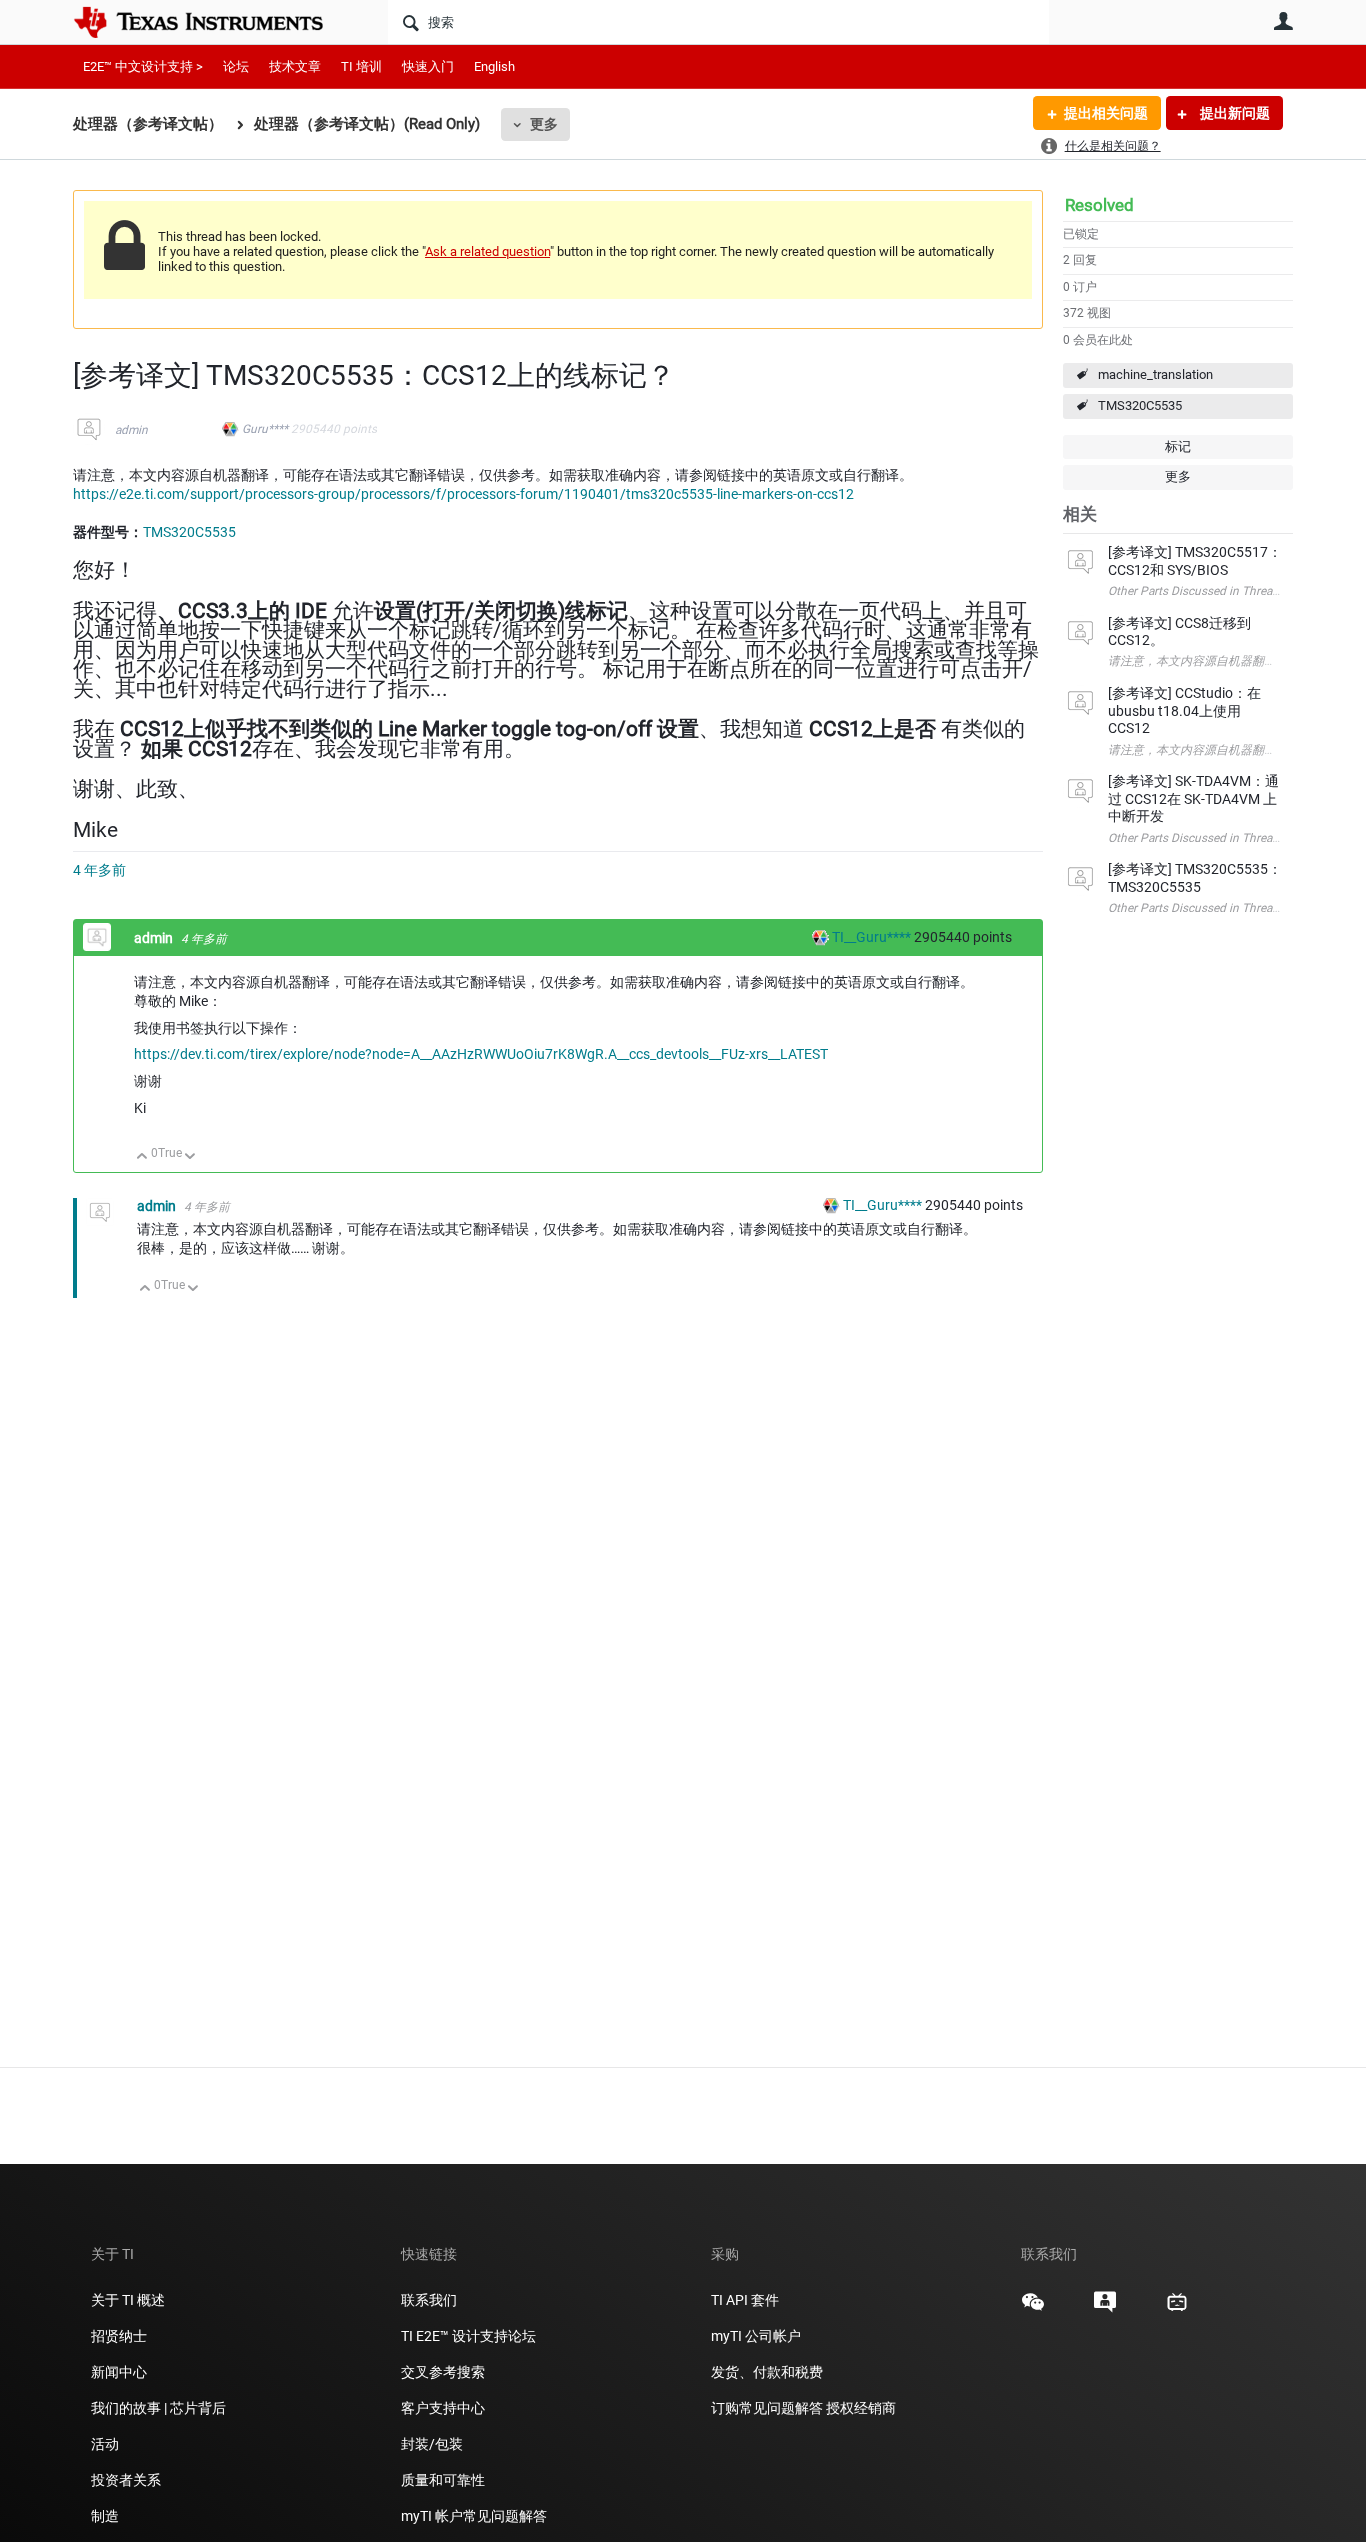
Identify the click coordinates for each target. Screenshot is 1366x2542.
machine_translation (1155, 374)
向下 (190, 1157)
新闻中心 (119, 2372)
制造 (105, 2516)
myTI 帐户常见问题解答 (474, 2516)
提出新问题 (1233, 113)
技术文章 (295, 66)
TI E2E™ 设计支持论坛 (468, 2336)
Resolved (1099, 205)
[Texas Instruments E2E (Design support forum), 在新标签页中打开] (1105, 2309)
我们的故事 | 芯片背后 (158, 2408)
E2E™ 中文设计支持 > (143, 66)
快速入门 (428, 66)
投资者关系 (126, 2480)
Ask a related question (487, 251)
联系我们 (429, 2300)
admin (131, 430)
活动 (105, 2444)
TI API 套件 (745, 2300)
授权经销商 (861, 2408)
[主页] (213, 22)
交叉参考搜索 (443, 2372)
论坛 (236, 66)
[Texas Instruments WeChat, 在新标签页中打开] (1033, 2309)
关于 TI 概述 (128, 2300)
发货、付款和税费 (767, 2372)
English (494, 66)
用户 (1283, 21)
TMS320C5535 (1140, 405)
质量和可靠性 (444, 2480)
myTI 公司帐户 (756, 2336)
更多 (544, 124)
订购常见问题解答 (767, 2408)
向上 (142, 1157)
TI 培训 (361, 66)
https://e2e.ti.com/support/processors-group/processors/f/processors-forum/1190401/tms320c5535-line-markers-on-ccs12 (463, 494)
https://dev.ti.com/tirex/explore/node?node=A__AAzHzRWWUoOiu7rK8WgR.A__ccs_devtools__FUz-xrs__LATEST (481, 1054)
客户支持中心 (443, 2408)
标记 (1178, 446)
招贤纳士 (119, 2336)
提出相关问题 (1106, 113)
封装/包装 (432, 2444)
